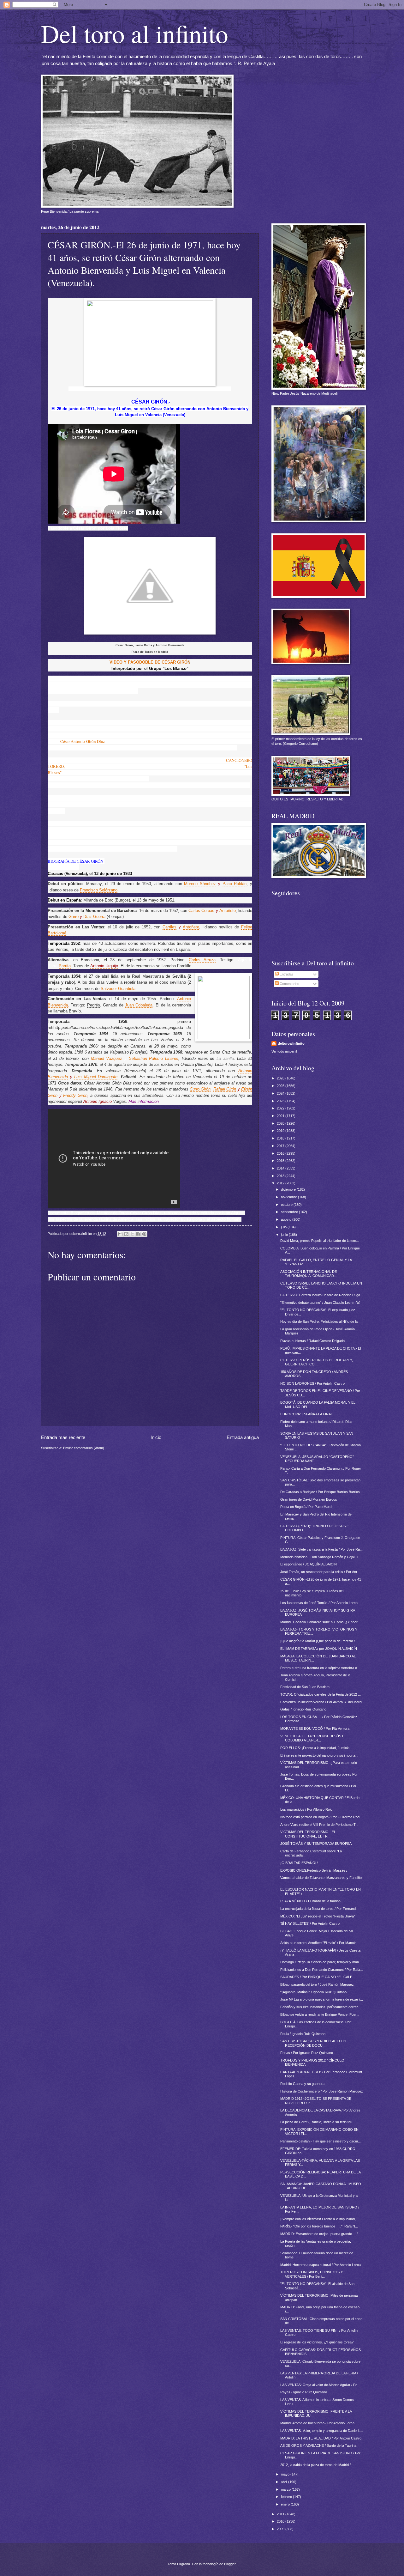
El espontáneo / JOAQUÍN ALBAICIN (309, 1564)
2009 (281, 2529)
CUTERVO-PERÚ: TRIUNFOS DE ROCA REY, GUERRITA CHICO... (317, 1362)
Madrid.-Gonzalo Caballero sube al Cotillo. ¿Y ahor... (320, 1622)
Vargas (119, 1101)
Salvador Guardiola (118, 989)
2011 (281, 2514)
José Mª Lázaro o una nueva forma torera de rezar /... (322, 1999)
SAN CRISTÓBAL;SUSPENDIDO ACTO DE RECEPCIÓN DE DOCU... (314, 2043)
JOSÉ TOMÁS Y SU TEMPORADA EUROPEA (316, 1844)
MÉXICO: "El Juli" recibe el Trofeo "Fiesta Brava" (318, 1916)
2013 (281, 1176)
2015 (281, 1161)
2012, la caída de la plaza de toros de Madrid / (315, 2465)
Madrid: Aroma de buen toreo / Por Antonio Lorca (317, 2423)
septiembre (290, 1212)
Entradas (286, 974)
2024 (281, 1093)
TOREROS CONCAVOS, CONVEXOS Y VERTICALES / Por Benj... (312, 2274)
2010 (281, 2521)
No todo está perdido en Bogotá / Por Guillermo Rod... (321, 1817)
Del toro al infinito (135, 33)
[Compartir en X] (132, 1234)
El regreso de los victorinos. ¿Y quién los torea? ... (319, 2342)
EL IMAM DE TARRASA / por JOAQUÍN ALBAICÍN (319, 1649)
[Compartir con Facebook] (138, 1234)
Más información (144, 1101)
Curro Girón (200, 1089)
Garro (74, 917)
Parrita (65, 966)
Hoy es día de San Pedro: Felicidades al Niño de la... (320, 1321)
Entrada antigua (243, 1437)
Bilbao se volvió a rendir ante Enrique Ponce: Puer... (320, 2014)
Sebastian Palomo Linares (154, 1058)
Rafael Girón (225, 1089)
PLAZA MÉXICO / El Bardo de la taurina (310, 1901)
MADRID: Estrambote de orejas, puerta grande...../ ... (321, 2234)
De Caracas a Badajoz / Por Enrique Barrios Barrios (320, 1492)
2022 (281, 1108)
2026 (281, 1078)
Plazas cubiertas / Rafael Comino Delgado (312, 1341)
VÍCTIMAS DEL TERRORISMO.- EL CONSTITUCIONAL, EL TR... (308, 1834)
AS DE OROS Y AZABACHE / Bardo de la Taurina (318, 2445)
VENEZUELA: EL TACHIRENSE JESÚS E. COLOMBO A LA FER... (313, 1738)
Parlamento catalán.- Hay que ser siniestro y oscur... (321, 2141)
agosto (287, 1219)
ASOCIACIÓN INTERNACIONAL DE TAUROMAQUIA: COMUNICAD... (309, 1274)
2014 (281, 1168)
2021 (281, 1116)
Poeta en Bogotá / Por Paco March (307, 1507)
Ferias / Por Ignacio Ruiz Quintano (307, 2053)
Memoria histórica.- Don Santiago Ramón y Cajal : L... (321, 1557)
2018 (281, 1138)
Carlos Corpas (201, 911)
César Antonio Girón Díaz (82, 741)
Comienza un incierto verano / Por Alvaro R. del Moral (321, 1702)
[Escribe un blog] (126, 1234)
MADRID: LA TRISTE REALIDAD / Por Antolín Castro (321, 2438)
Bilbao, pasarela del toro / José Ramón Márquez (317, 1984)
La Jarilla (225, 1058)
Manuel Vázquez (107, 1058)
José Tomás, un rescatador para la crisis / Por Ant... (320, 1572)
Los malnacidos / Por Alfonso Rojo (306, 1809)
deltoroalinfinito (291, 1043)
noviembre (289, 1197)
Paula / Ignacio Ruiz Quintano (303, 2034)
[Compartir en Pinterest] (144, 1234)
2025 (281, 1086)
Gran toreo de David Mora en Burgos (309, 1499)
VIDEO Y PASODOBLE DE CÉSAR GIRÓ (149, 662)
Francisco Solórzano (99, 890)
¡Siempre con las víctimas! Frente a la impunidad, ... (320, 2219)
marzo (286, 2489)
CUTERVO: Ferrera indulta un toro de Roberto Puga (320, 1295)
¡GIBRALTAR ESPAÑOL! (299, 1863)
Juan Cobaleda (139, 1005)
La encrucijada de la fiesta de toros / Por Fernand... (319, 1909)
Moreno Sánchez (200, 884)
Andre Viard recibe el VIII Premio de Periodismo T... (319, 1825)
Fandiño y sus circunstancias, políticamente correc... (321, 2007)
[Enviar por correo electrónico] (120, 1234)
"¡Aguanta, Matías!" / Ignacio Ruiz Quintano (313, 1992)
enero (286, 2504)
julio (284, 1227)
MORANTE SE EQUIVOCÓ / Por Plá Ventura (315, 1728)
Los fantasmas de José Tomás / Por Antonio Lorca (319, 1603)
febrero (287, 2497)
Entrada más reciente (63, 1437)
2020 (281, 1123)
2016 (281, 1153)
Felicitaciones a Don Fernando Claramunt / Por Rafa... (322, 1970)
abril (285, 2482)
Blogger (230, 2564)
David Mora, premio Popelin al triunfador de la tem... (320, 1241)
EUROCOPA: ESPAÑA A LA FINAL (306, 1414)
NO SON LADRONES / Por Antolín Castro (312, 1383)
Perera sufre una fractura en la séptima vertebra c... (320, 1668)
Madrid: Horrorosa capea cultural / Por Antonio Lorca (321, 2265)
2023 (281, 1101)
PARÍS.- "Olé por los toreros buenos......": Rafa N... (319, 2226)
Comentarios (289, 984)
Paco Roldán (235, 884)
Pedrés (94, 1005)
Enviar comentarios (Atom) (84, 1448)
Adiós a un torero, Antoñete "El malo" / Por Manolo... (320, 1943)
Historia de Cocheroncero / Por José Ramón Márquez (322, 2091)
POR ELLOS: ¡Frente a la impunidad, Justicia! (315, 1748)
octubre (287, 1205)
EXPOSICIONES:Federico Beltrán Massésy (314, 1870)
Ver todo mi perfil (284, 1051)
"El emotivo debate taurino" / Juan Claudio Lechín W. (320, 1303)
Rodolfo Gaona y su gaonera (302, 2084)
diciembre (289, 1189)
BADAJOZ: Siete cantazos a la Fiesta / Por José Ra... (321, 1549)
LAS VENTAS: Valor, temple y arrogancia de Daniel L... (322, 2431)
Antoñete (228, 911)
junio (285, 1235)
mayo (286, 2474)
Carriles (169, 927)
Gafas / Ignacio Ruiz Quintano (303, 1709)
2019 (281, 1131)
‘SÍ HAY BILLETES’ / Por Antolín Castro (310, 1923)
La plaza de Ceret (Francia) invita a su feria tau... (318, 2122)
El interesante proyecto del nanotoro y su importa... (319, 1755)
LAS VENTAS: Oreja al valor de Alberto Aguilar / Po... (320, 2385)
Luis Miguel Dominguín (96, 1077)
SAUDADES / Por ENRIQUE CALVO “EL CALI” (316, 1977)
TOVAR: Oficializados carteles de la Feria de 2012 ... (321, 1694)
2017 (281, 1146)
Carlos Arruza (202, 960)
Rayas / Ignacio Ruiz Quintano (304, 2392)
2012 (281, 1183)
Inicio (156, 1437)
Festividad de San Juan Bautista (305, 1687)
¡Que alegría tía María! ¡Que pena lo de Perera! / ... (319, 1641)
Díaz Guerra (94, 917)
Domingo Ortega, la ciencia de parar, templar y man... (321, 1962)
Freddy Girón (75, 1095)
